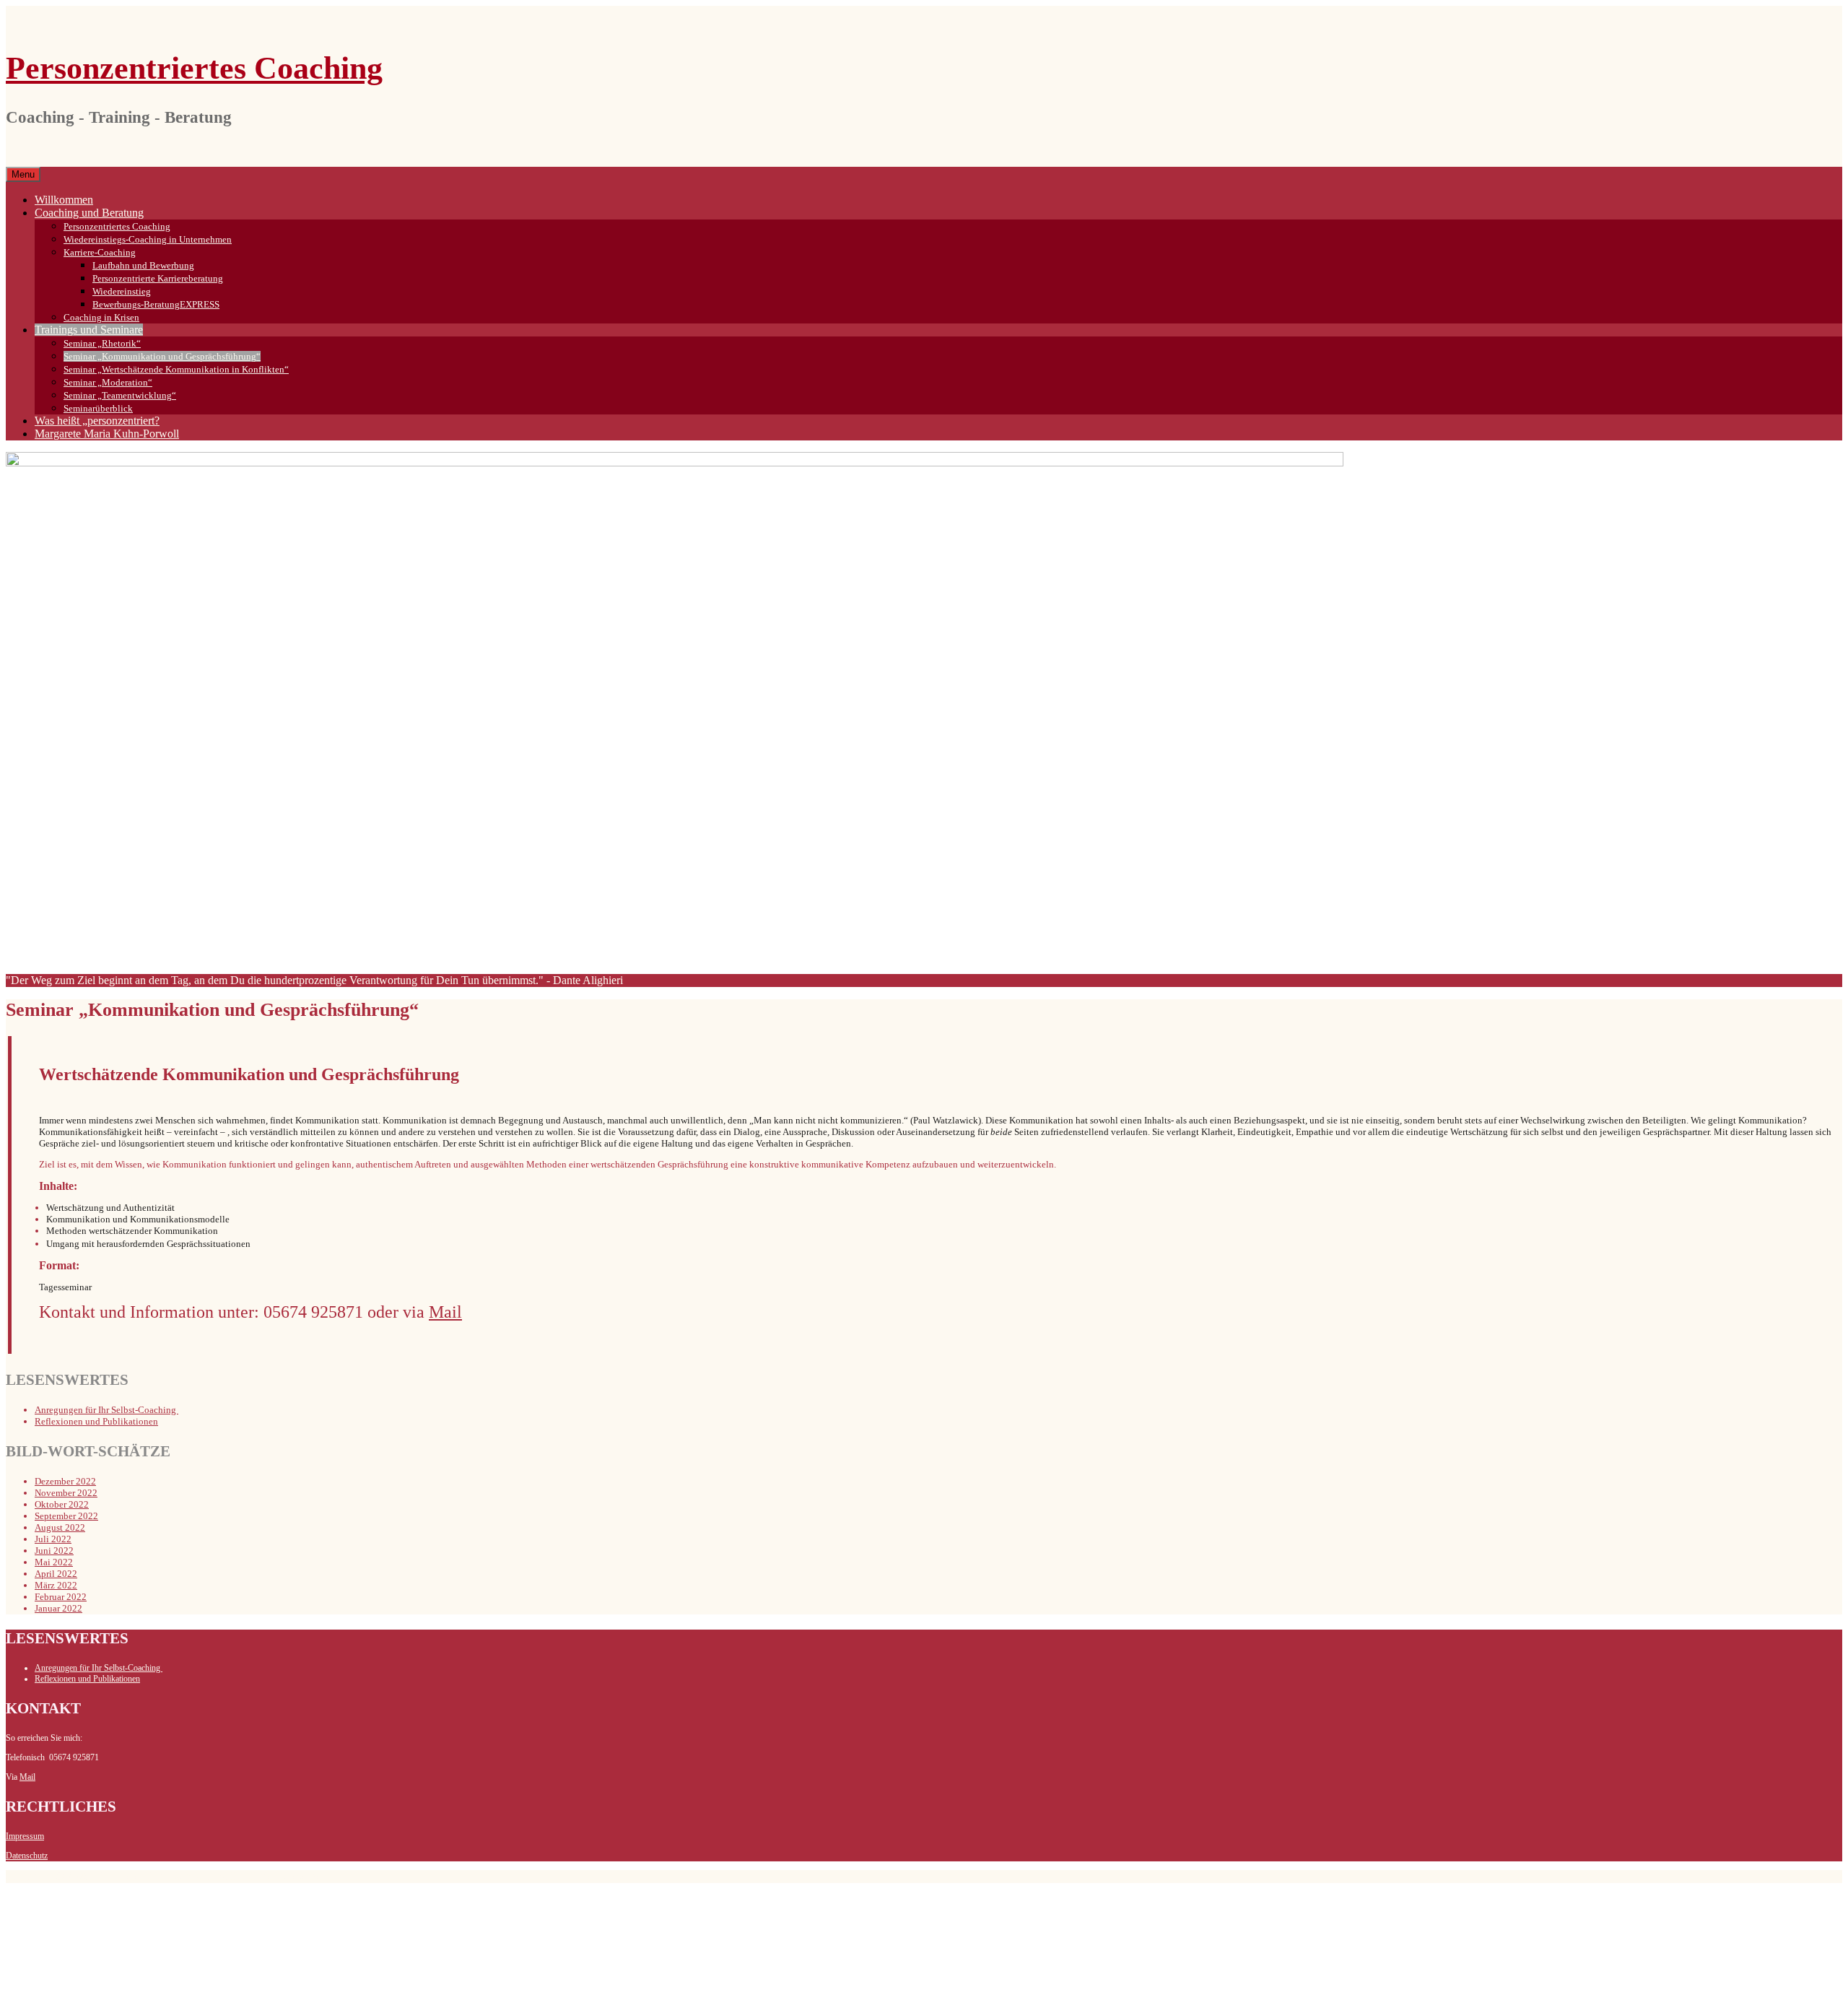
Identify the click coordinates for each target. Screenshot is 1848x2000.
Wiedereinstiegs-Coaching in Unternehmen (148, 239)
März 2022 (56, 1585)
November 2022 (66, 1493)
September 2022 (66, 1516)
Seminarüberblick (98, 408)
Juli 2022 (53, 1539)
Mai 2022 (54, 1562)
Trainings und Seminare (89, 330)
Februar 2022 (61, 1597)
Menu (23, 174)
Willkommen (64, 200)
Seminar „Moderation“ (108, 382)
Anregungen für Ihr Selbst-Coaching (106, 1410)
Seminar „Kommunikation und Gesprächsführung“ (162, 356)
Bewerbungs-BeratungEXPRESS (156, 304)
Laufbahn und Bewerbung (143, 265)
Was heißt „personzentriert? (97, 421)
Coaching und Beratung (89, 213)
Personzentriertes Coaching (194, 68)
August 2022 (60, 1527)
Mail (27, 1777)
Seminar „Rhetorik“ (102, 343)
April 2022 (56, 1574)
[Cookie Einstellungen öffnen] (114, 1987)
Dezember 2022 (65, 1481)
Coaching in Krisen (101, 317)
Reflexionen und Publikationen (96, 1421)
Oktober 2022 (62, 1504)
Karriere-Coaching (100, 252)
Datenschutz (27, 1856)
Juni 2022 (54, 1551)
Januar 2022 (58, 1608)
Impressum (25, 1836)
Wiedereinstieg (122, 291)
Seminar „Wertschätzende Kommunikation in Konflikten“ (176, 369)
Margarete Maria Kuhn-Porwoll (107, 434)
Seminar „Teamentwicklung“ (120, 395)
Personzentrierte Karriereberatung (158, 278)
